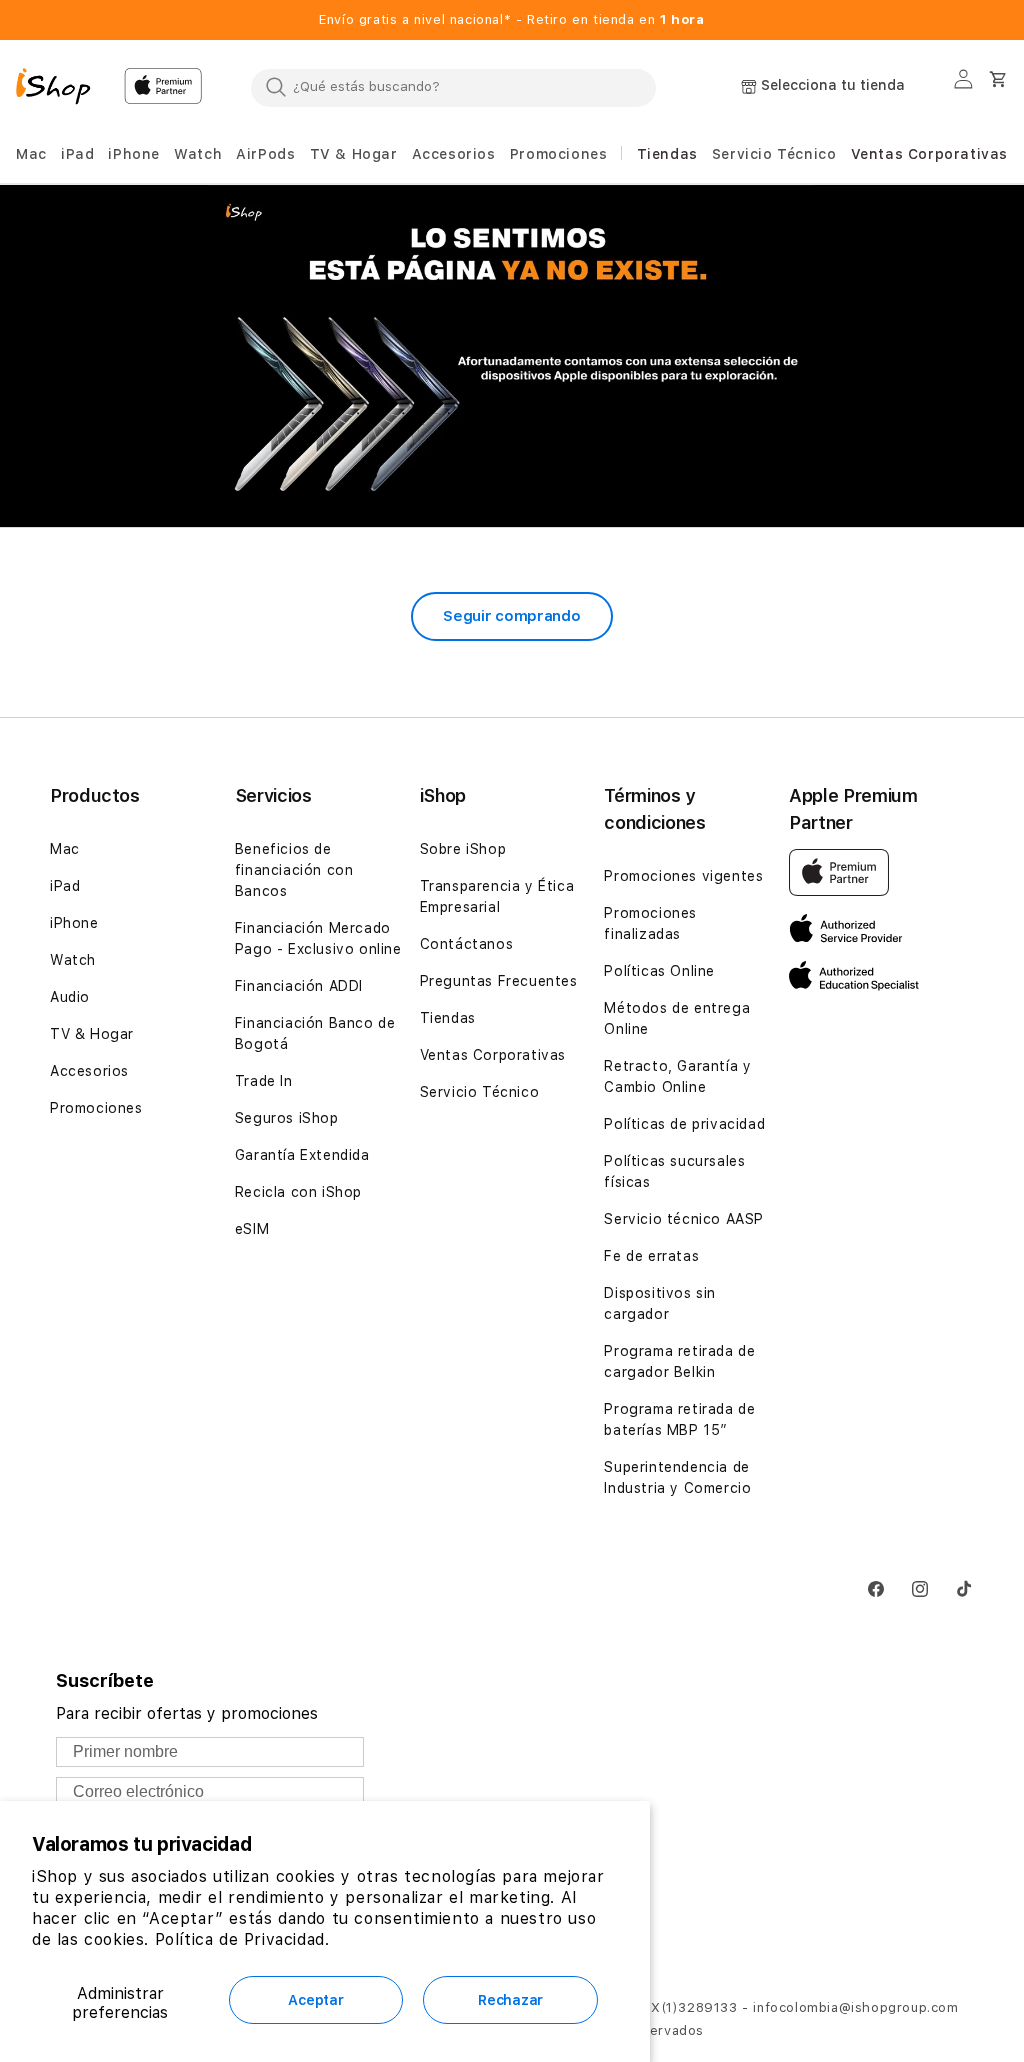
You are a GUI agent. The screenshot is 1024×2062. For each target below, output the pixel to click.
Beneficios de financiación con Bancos (294, 870)
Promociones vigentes (683, 876)
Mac (65, 849)
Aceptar (315, 2000)
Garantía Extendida (302, 1155)
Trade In (264, 1081)
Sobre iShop (463, 849)
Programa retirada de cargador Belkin (679, 1361)
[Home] (62, 89)
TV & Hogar (92, 1034)
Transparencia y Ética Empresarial (497, 896)
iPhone (74, 923)
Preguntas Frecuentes (499, 981)
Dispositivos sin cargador (660, 1303)
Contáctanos (467, 944)
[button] (31, 154)
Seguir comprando (511, 616)
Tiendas (448, 1018)
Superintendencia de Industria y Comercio (677, 1477)
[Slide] (512, 355)
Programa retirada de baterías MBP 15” (679, 1419)
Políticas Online (659, 971)
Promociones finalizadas (650, 923)
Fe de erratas (651, 1256)
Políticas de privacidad (684, 1124)
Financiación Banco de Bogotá (315, 1033)
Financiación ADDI (299, 986)
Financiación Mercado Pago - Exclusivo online (318, 938)
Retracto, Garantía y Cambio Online (677, 1076)
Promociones (96, 1108)
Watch (73, 960)
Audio (70, 997)
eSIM (252, 1229)
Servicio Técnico (480, 1092)
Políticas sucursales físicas (674, 1171)
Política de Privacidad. (242, 1939)
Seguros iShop (287, 1118)
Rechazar (510, 2000)
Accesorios (89, 1071)
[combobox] (453, 87)
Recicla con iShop (298, 1192)
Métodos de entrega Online (677, 1018)
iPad (65, 886)
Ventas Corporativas (493, 1055)
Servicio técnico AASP (684, 1219)
